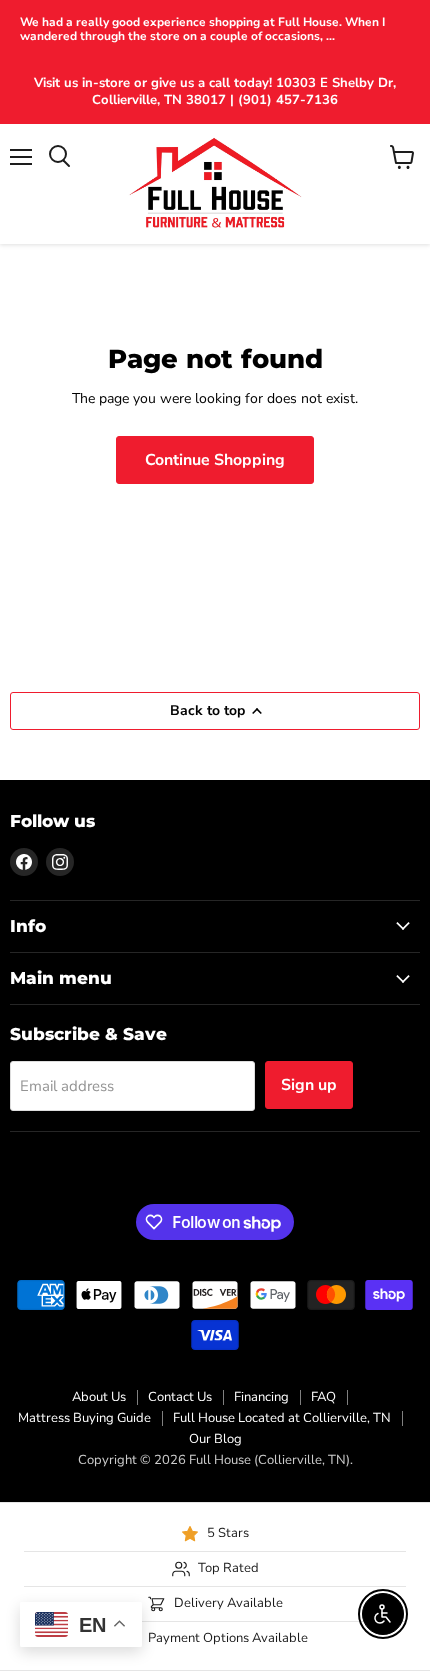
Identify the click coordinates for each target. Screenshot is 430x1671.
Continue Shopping (215, 460)
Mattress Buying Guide (84, 1418)
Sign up (309, 1085)
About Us (99, 1397)
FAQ (323, 1397)
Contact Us (180, 1397)
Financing (261, 1397)
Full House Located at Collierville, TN (282, 1418)
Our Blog (215, 1439)
